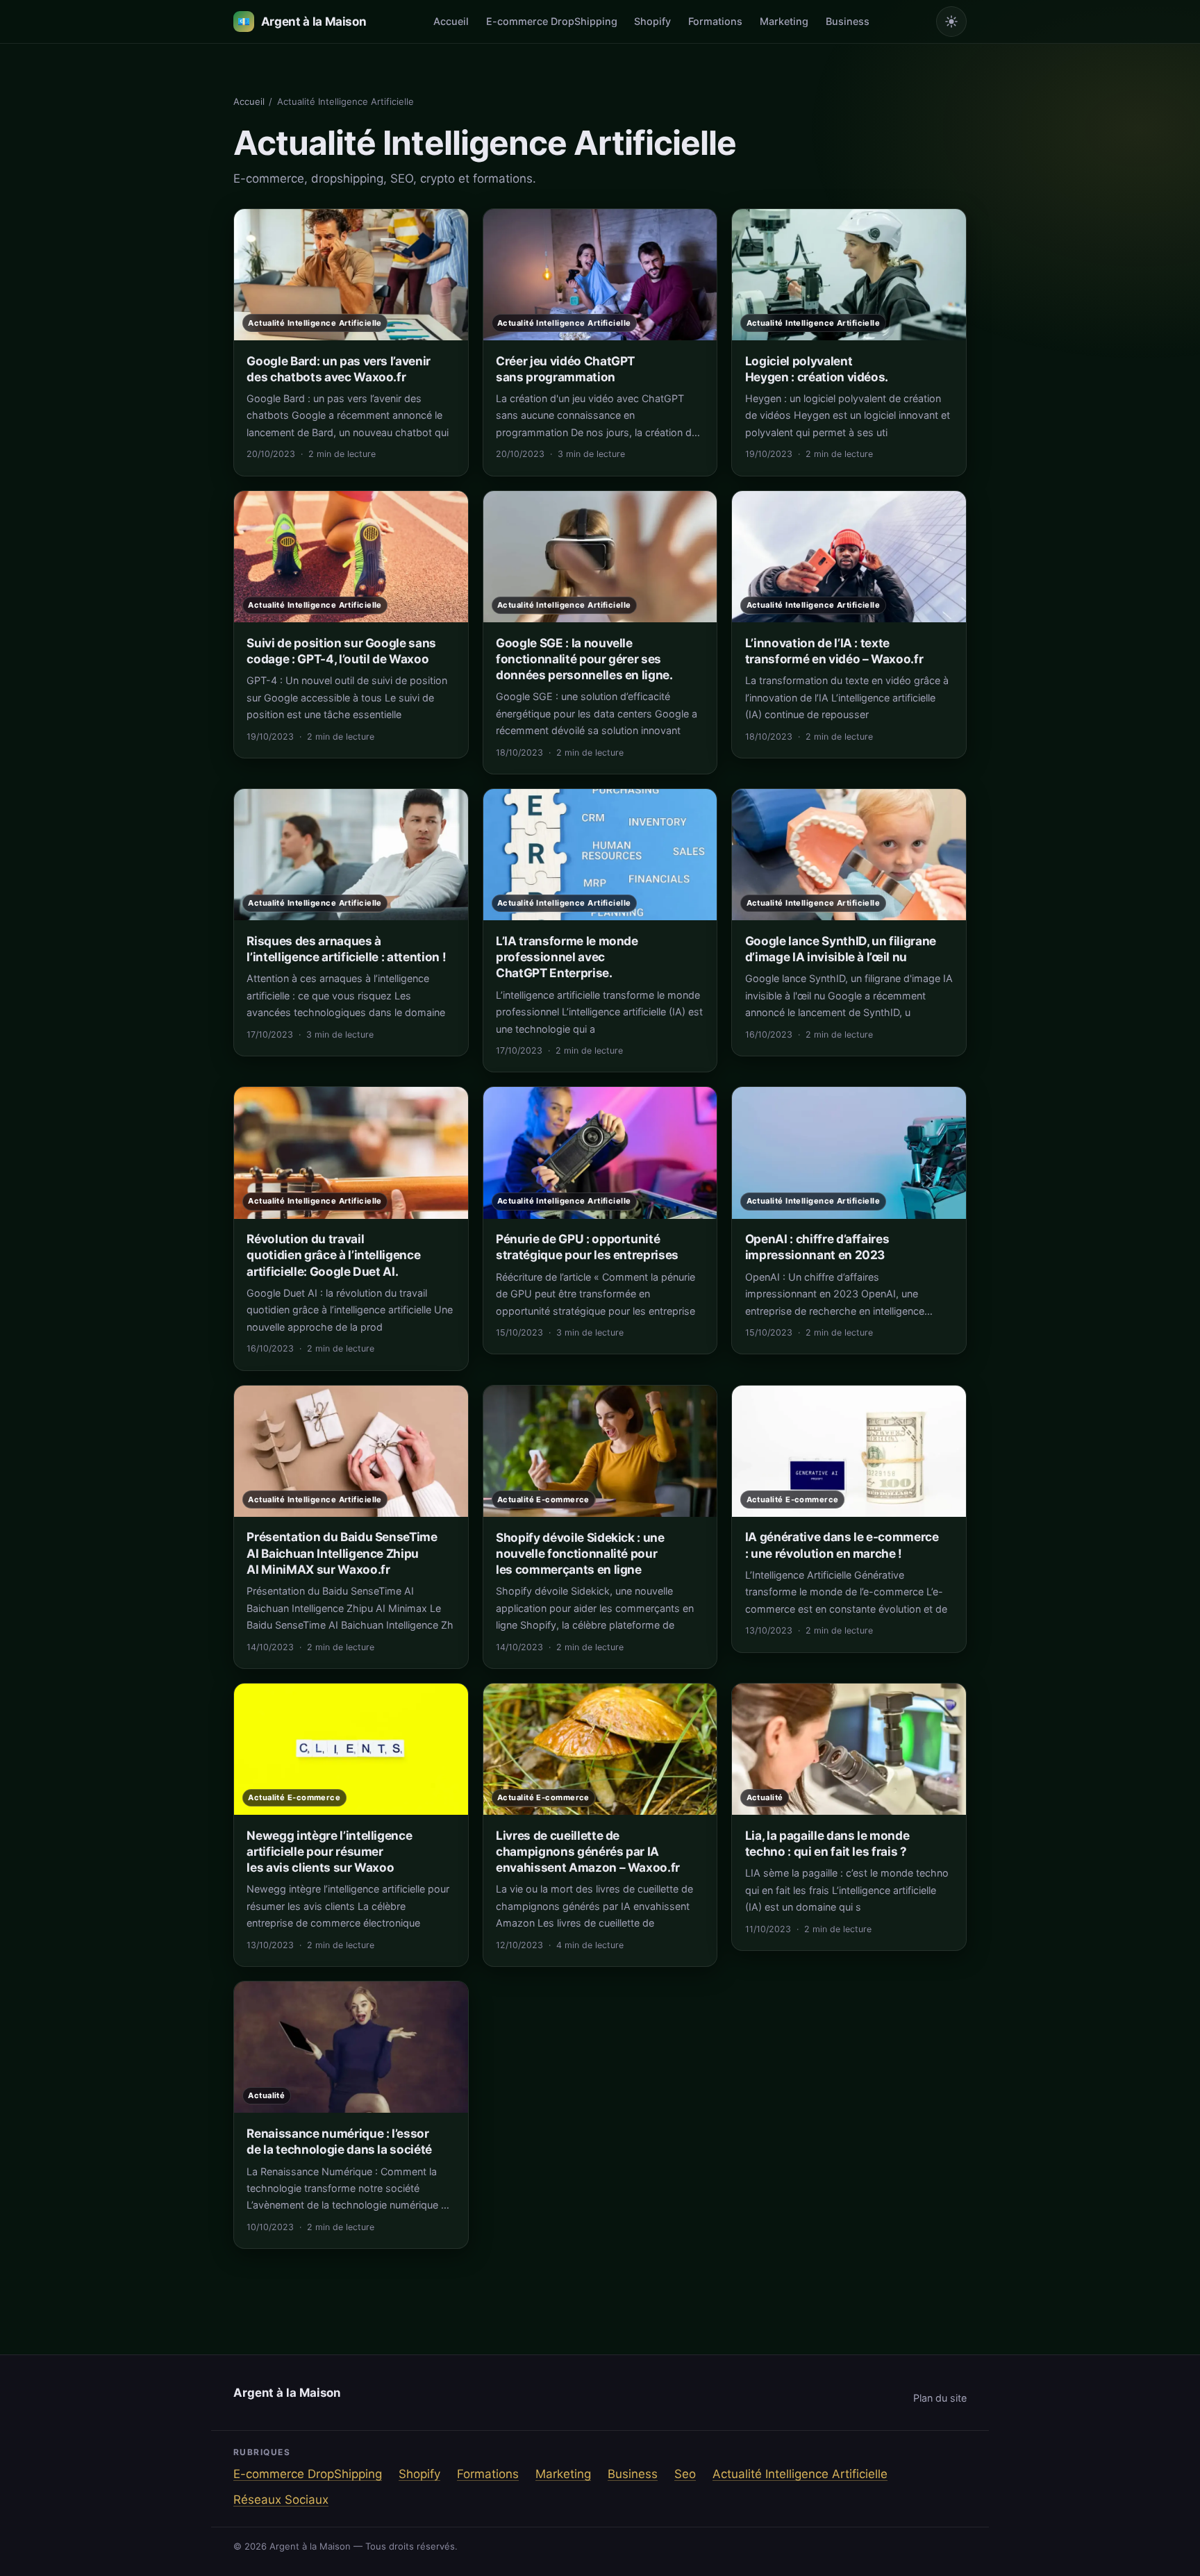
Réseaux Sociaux (281, 2500)
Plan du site (940, 2398)
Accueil (451, 21)
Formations (715, 21)
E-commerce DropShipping (552, 21)
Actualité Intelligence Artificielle (800, 2474)
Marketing (784, 21)
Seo (685, 2474)
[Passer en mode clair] (951, 22)
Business (848, 21)
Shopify (652, 21)
